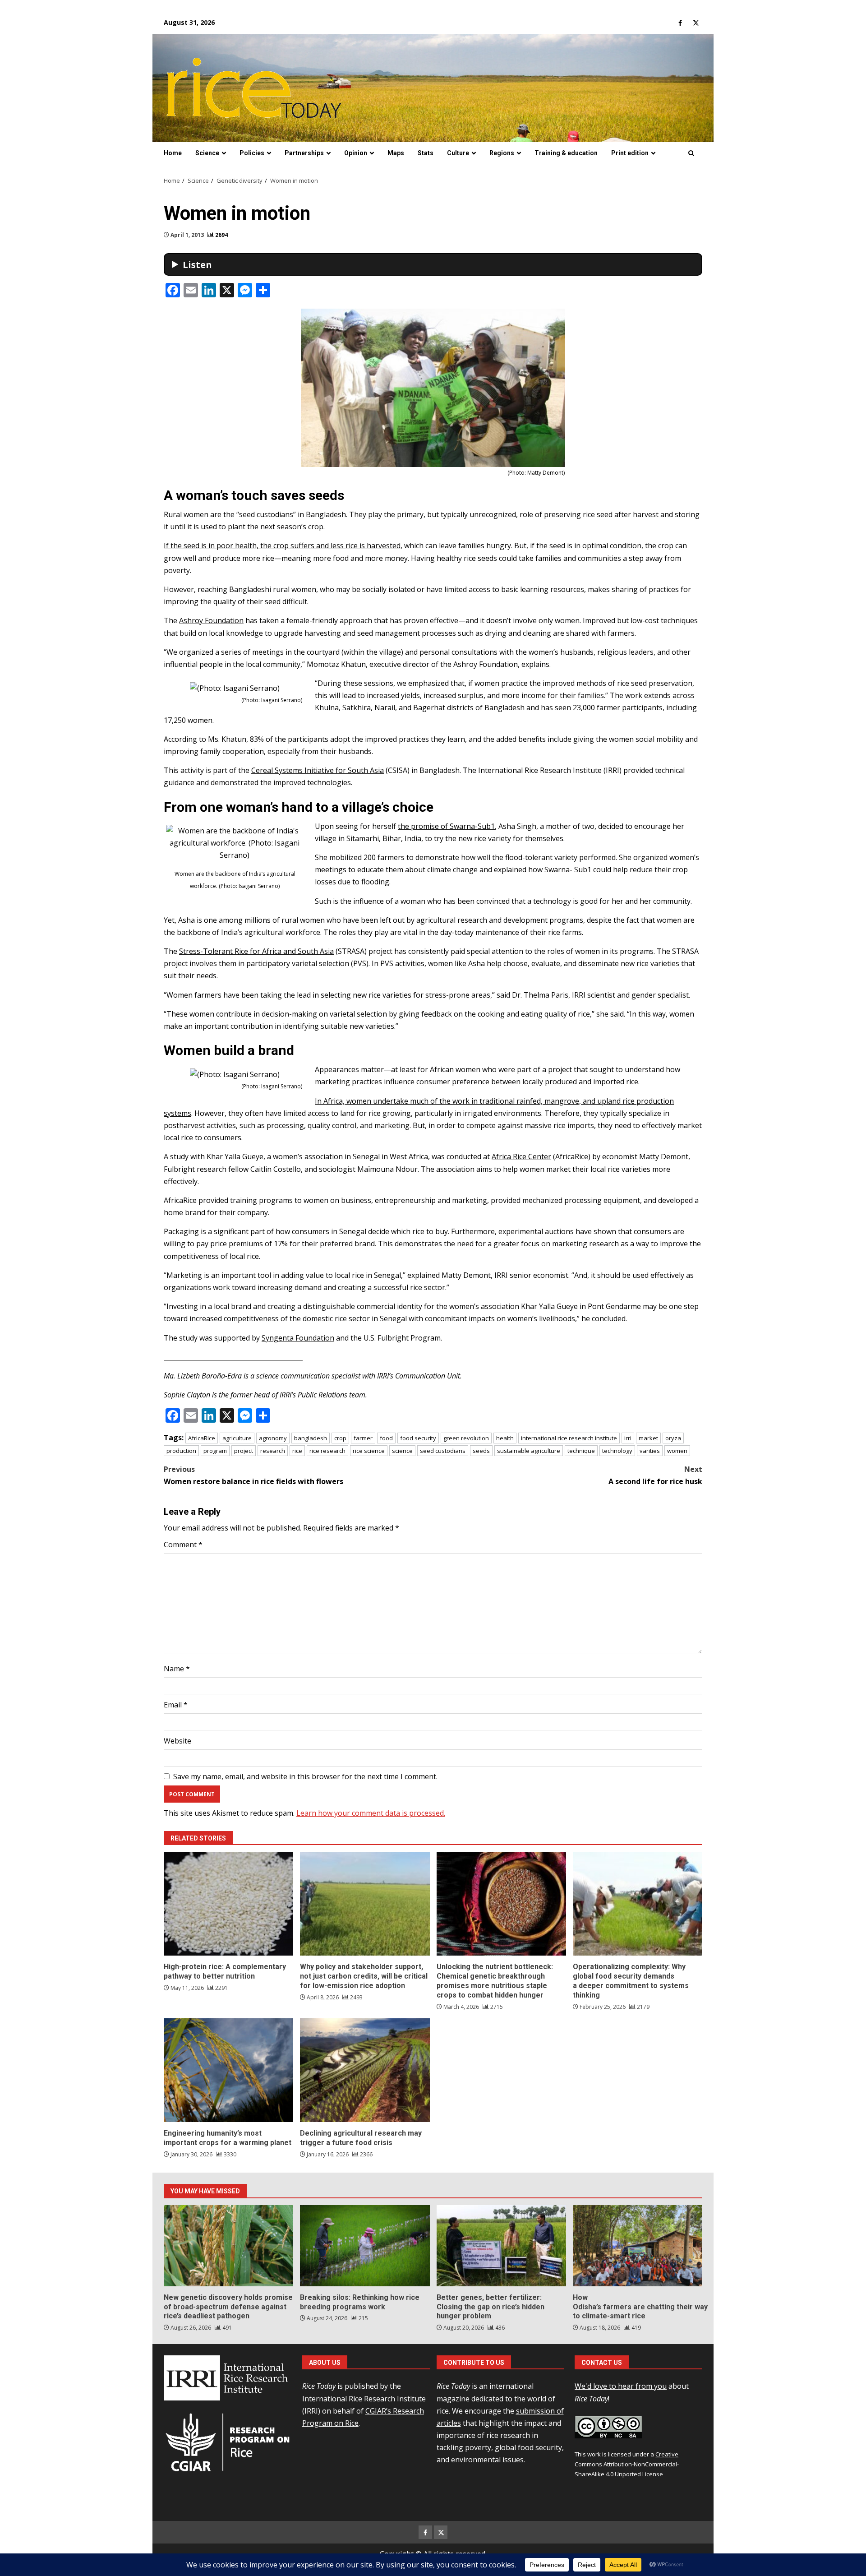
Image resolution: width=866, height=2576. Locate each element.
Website (177, 1741)
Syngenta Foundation (298, 1338)
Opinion (356, 153)
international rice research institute (569, 1438)
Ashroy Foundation (211, 620)
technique (581, 1451)
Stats (426, 153)
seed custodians (443, 1451)
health (505, 1438)
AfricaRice (202, 1438)
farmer (363, 1438)
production (181, 1451)
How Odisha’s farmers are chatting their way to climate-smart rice (638, 2246)
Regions (502, 153)
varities (650, 1451)
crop (340, 1438)
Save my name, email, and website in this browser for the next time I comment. (305, 1776)
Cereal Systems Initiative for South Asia (318, 770)
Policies (252, 153)
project (244, 1451)
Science (207, 153)
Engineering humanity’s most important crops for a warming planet (228, 2070)
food (386, 1438)
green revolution (466, 1438)
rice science (369, 1451)
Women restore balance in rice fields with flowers (253, 1475)
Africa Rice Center (521, 1156)
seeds (481, 1451)
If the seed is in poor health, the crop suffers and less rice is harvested (282, 546)
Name (177, 1669)
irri (628, 1438)
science (402, 1451)
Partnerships (304, 153)
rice (297, 1451)
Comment (183, 1545)
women (677, 1451)
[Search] (691, 153)
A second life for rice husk (655, 1475)
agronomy (273, 1438)
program (215, 1451)
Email (176, 1705)
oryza (673, 1438)
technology (617, 1451)
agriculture (237, 1438)
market (648, 1438)
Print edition (630, 153)
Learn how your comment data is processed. (371, 1813)
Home (173, 153)
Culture (458, 153)
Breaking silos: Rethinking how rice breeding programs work (365, 2246)
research (273, 1451)
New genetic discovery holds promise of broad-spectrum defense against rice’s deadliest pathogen (228, 2246)
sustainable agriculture (529, 1451)
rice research (327, 1451)
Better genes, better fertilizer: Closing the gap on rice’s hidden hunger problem (501, 2246)
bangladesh (311, 1438)
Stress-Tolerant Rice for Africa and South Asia (256, 951)
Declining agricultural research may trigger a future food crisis (365, 2070)
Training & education (566, 153)
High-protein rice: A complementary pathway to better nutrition (228, 1904)
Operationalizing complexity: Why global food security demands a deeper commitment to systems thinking (638, 1904)
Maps (396, 153)
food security (418, 1438)
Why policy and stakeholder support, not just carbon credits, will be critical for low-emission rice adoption (365, 1904)
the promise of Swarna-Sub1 (446, 826)
